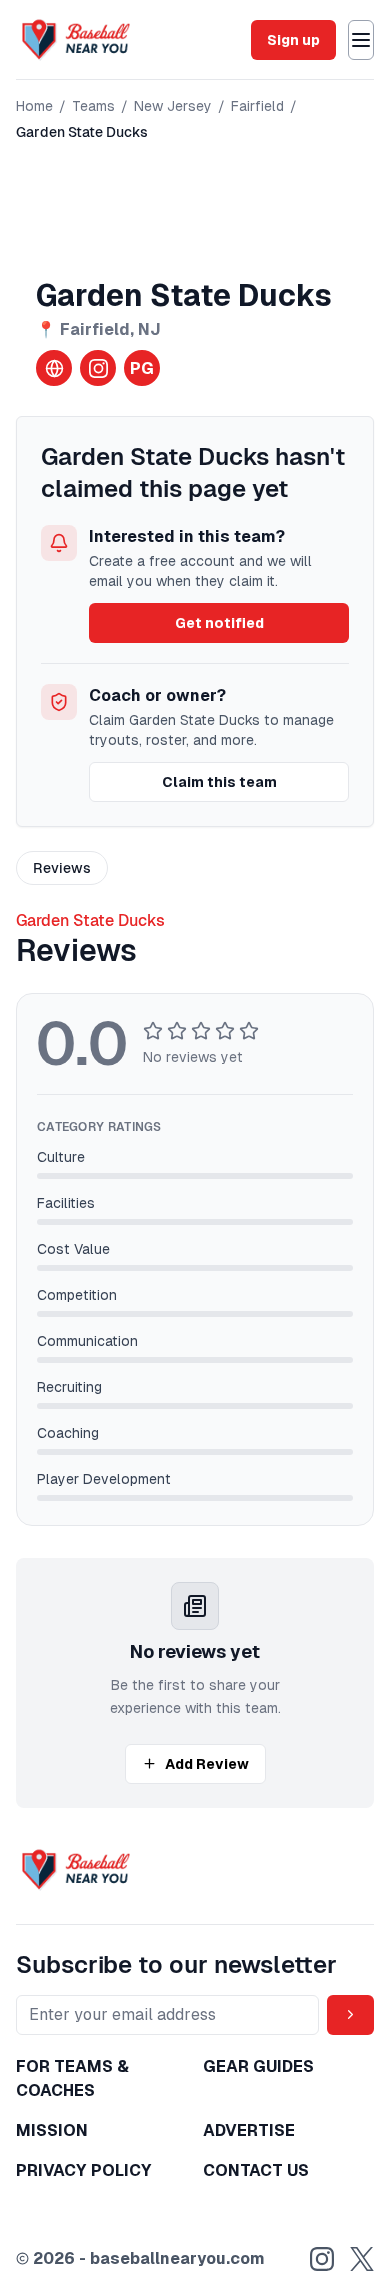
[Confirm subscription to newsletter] (350, 2015)
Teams (93, 106)
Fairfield (257, 106)
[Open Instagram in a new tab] (98, 368)
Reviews (62, 868)
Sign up (293, 40)
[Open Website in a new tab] (54, 368)
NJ (149, 329)
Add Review (207, 1764)
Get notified (219, 623)
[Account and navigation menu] (361, 40)
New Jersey (173, 106)
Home (34, 106)
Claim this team (219, 782)
